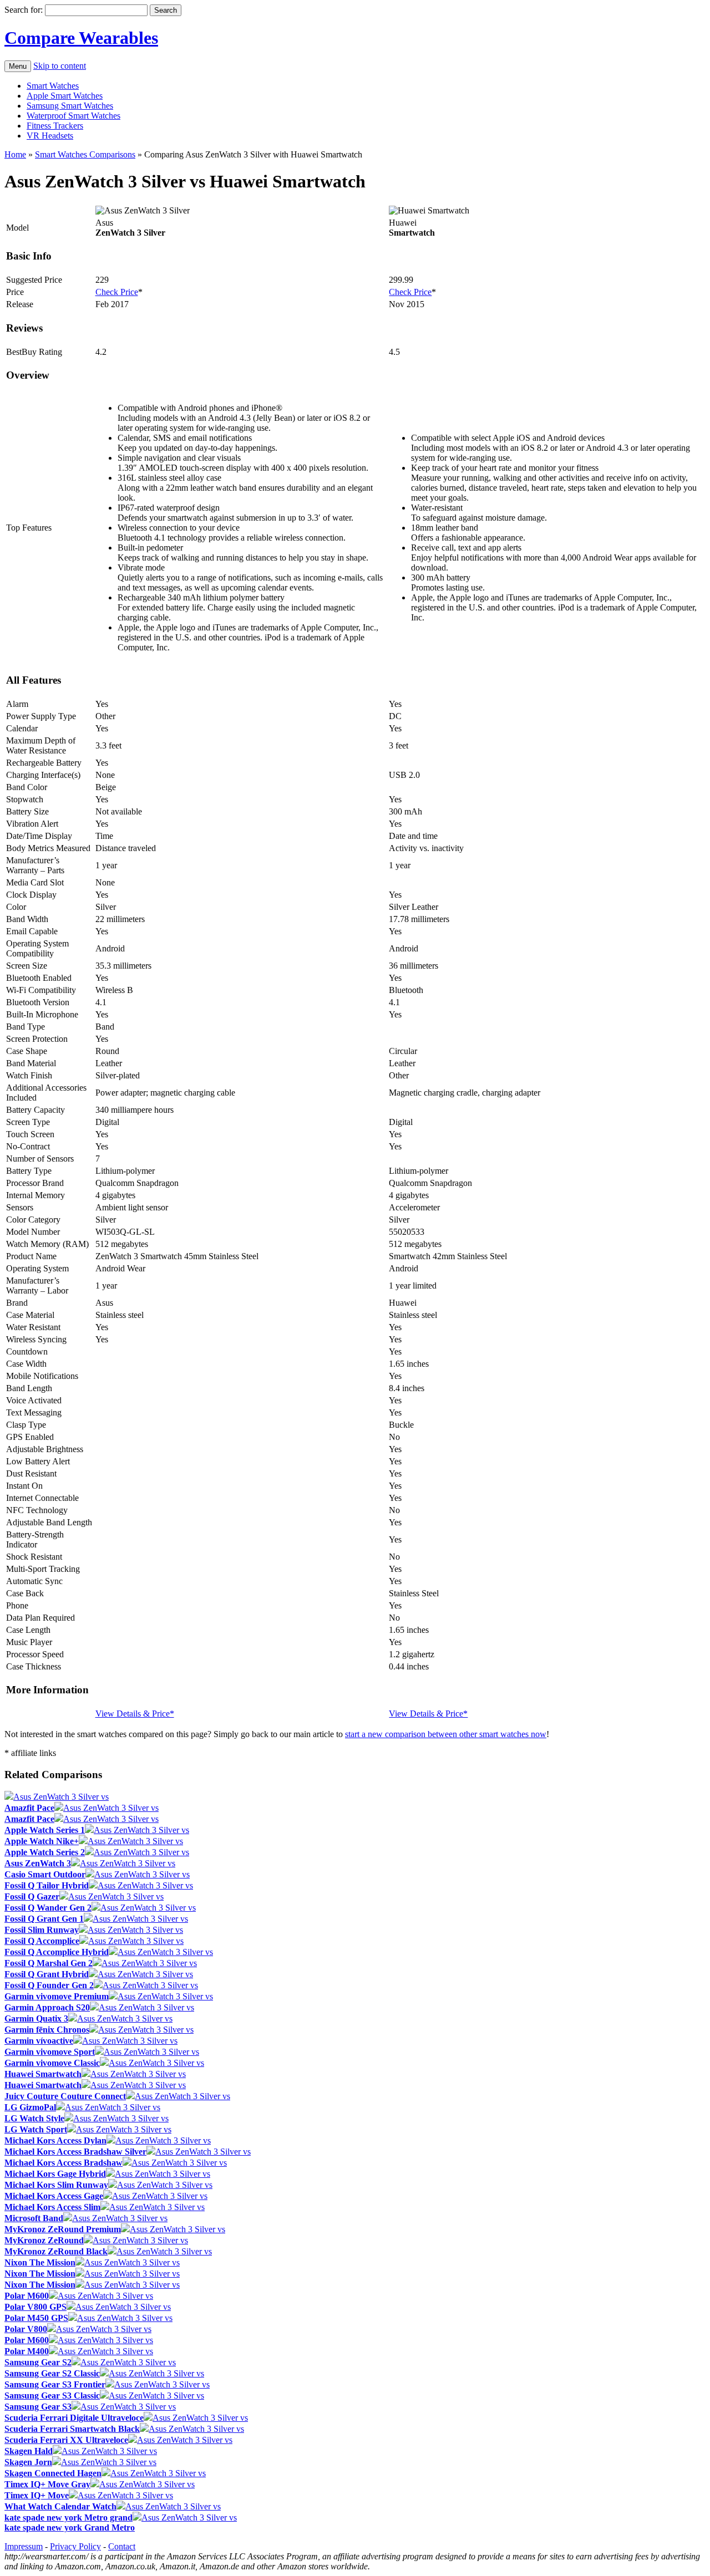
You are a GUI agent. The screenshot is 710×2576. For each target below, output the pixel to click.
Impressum (24, 2546)
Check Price (117, 292)
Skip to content (60, 66)
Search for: (24, 10)
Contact (122, 2546)
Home (15, 154)
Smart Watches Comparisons (85, 154)
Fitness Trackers (55, 126)
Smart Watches (53, 86)
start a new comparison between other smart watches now (446, 1734)
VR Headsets (50, 136)
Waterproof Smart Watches (73, 116)
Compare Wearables (81, 38)
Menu (18, 66)
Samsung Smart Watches (70, 106)
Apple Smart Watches (65, 96)
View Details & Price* (135, 1714)
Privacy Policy (75, 2546)
